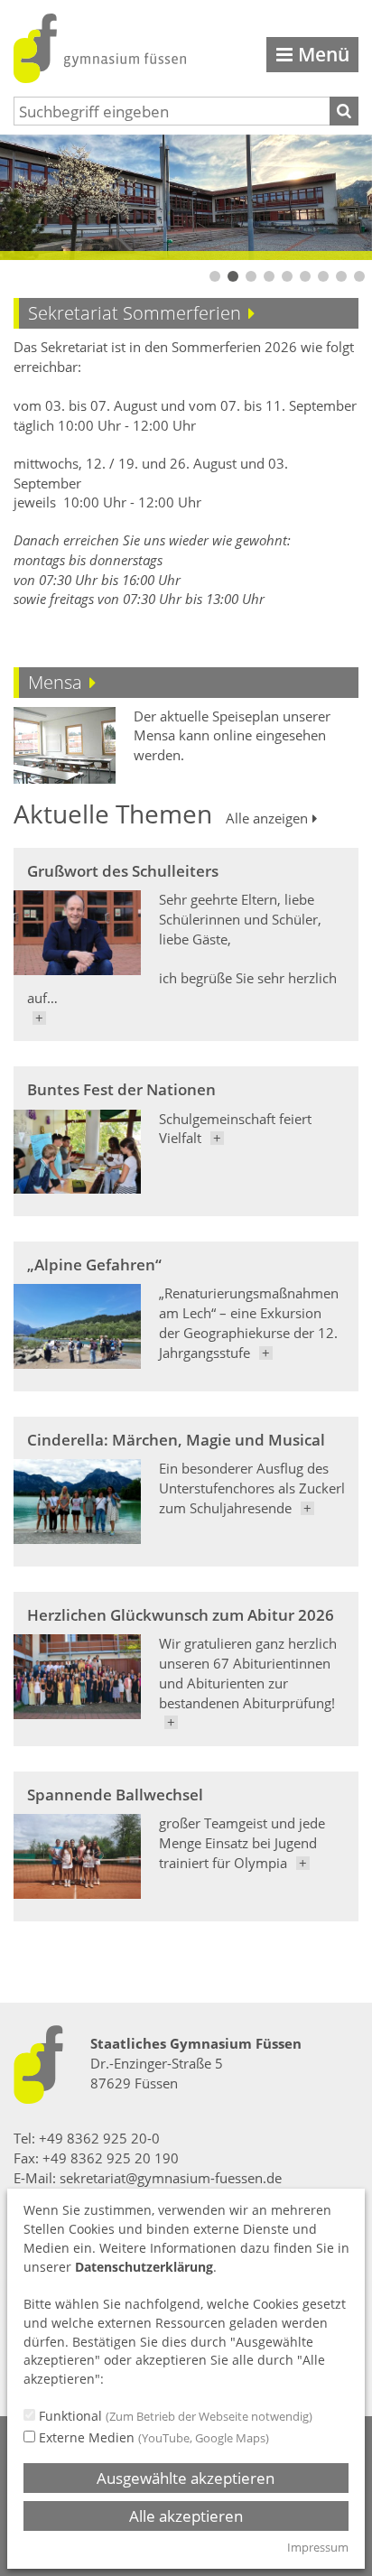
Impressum (318, 2547)
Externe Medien (152, 2437)
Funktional (174, 2416)
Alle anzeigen (267, 819)
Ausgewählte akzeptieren (186, 2478)
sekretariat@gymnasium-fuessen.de (171, 2178)
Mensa (55, 682)
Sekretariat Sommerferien (135, 313)
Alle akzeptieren (186, 2516)
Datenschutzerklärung (144, 2267)
